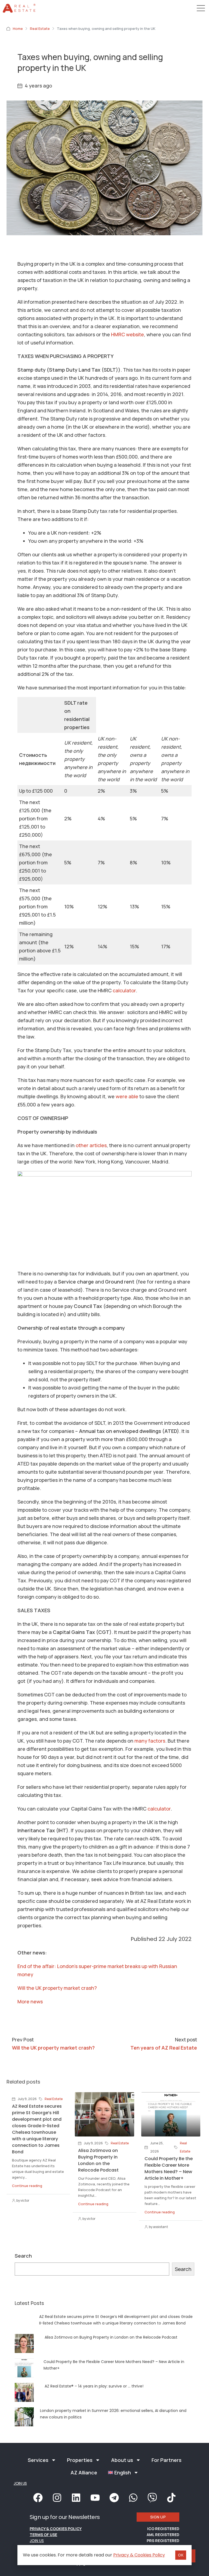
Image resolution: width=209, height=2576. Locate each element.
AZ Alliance (84, 2473)
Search (23, 2256)
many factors (150, 1741)
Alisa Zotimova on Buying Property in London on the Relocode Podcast (98, 2160)
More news (30, 2001)
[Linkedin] (76, 2497)
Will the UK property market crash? (57, 1988)
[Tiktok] (171, 2497)
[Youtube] (95, 2497)
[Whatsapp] (133, 2497)
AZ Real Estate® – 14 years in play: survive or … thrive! (94, 2386)
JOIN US (20, 2483)
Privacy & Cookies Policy (56, 2529)
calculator (124, 990)
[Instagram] (57, 2497)
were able (127, 1096)
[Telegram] (114, 2497)
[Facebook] (38, 2497)
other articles (91, 1145)
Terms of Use (43, 2535)
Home (18, 29)
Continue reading (27, 2186)
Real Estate (40, 29)
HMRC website (127, 334)
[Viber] (152, 2497)
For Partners (167, 2460)
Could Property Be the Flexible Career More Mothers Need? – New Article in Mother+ (169, 2168)
